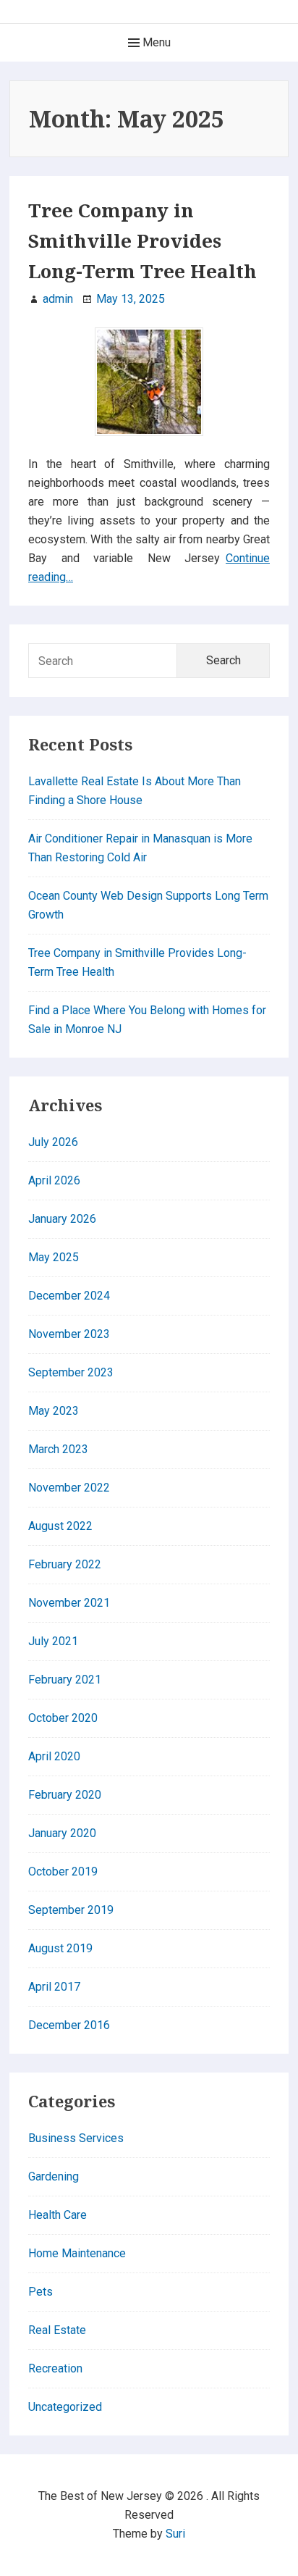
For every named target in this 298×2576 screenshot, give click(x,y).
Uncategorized (65, 2407)
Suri (175, 2534)
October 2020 (63, 1718)
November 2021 (69, 1603)
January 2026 (62, 1219)
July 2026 (53, 1142)
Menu (155, 42)
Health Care (58, 2215)
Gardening (54, 2176)
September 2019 (71, 1910)
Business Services (76, 2138)
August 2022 (60, 1526)
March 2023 (58, 1449)
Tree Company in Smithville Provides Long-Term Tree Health (142, 241)
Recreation (55, 2368)
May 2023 (54, 1411)
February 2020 (65, 1795)
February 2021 (65, 1680)
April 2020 (54, 1756)
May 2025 (54, 1257)
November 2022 (69, 1488)
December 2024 (69, 1296)
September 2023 (71, 1372)
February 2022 (65, 1564)
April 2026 (54, 1180)
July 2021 (53, 1641)
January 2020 (62, 1833)
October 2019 (63, 1872)
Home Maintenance (77, 2253)
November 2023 (69, 1334)
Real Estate (57, 2330)
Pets (41, 2292)
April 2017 (54, 1987)
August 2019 (60, 1948)
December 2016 (69, 2025)
